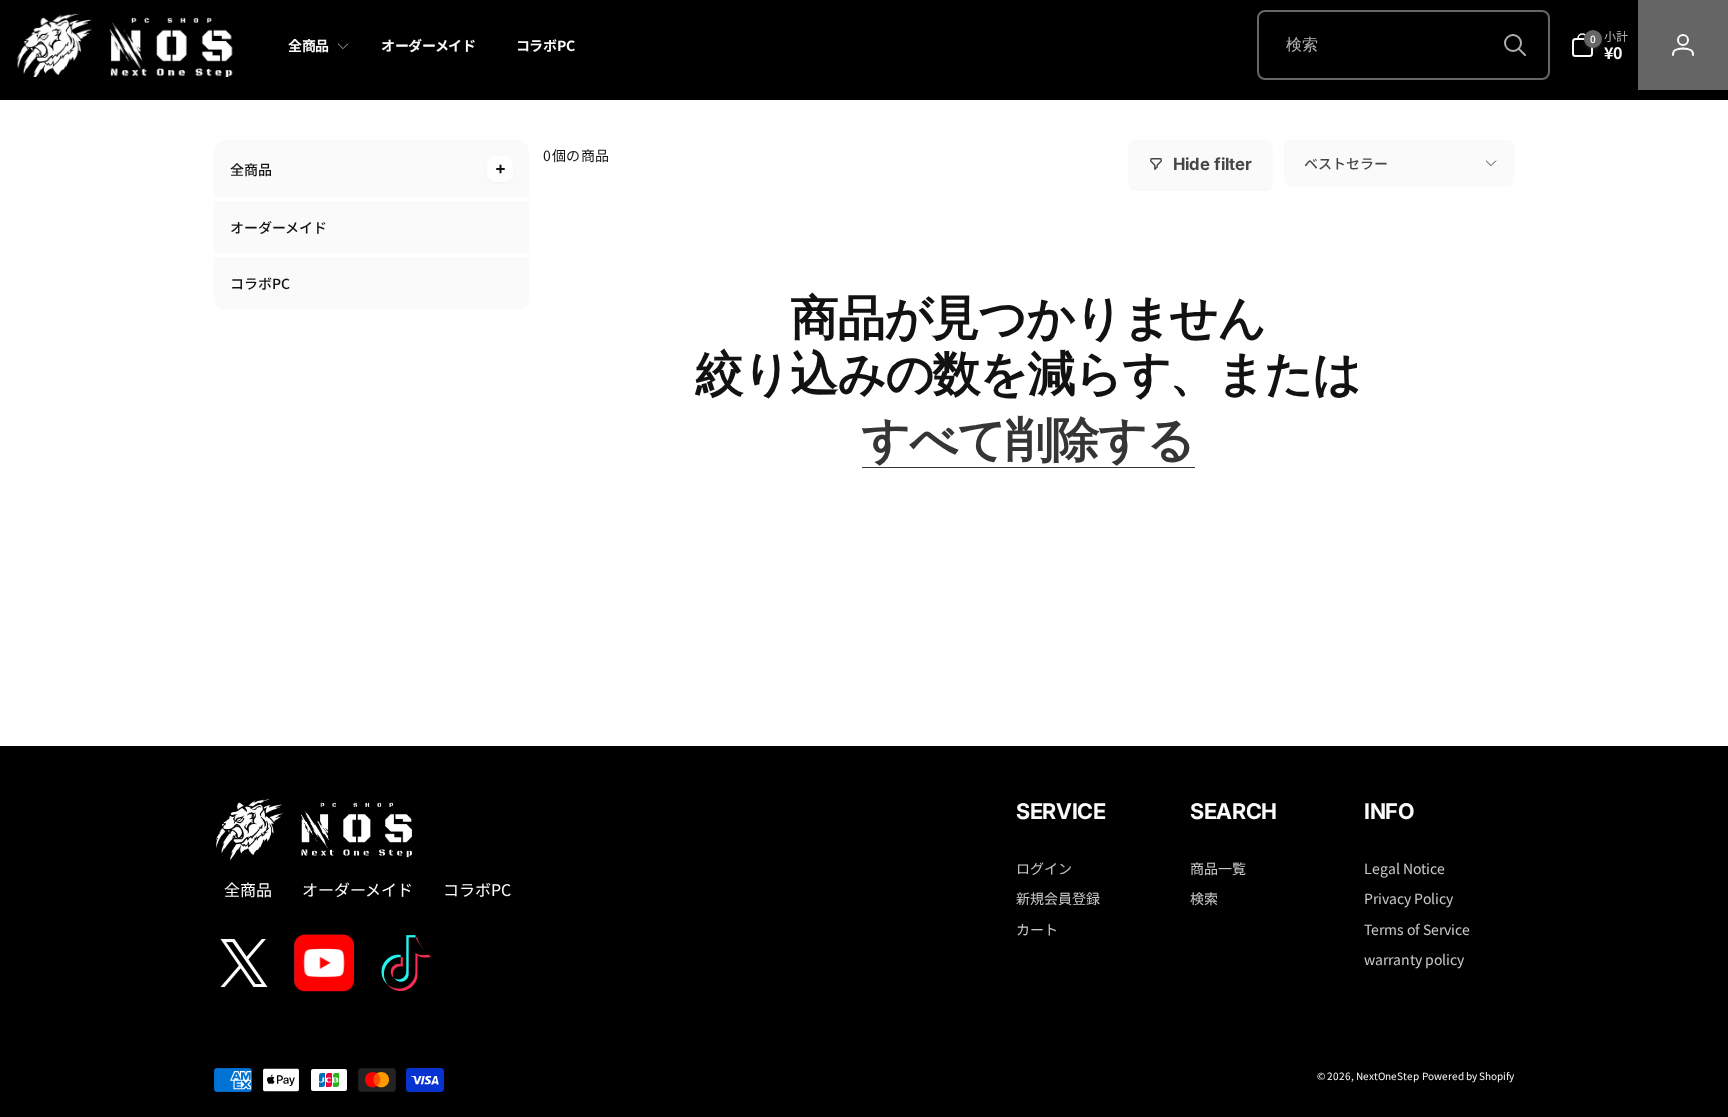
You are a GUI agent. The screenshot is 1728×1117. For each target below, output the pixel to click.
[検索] (1515, 45)
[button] (314, 46)
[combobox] (1403, 45)
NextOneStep (1387, 1075)
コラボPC (260, 283)
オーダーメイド (278, 227)
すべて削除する (1028, 439)
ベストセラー (1346, 163)
